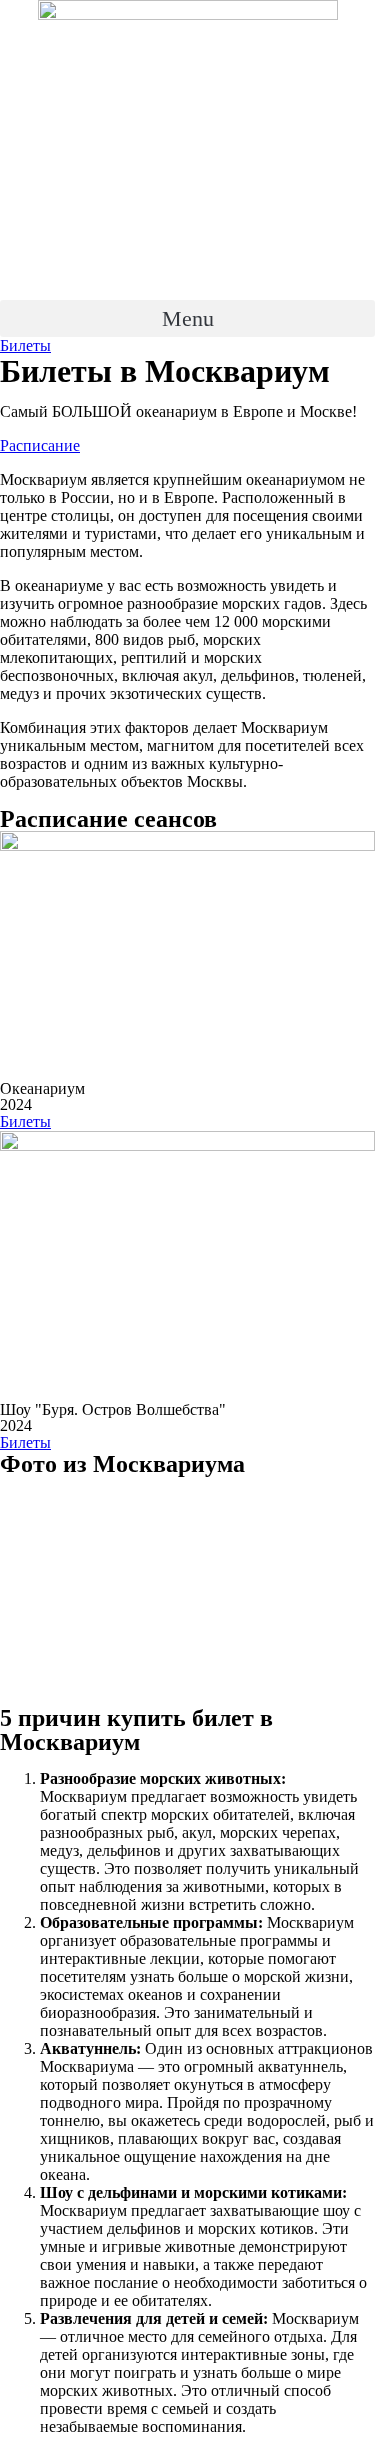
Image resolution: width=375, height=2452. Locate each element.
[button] (187, 318)
